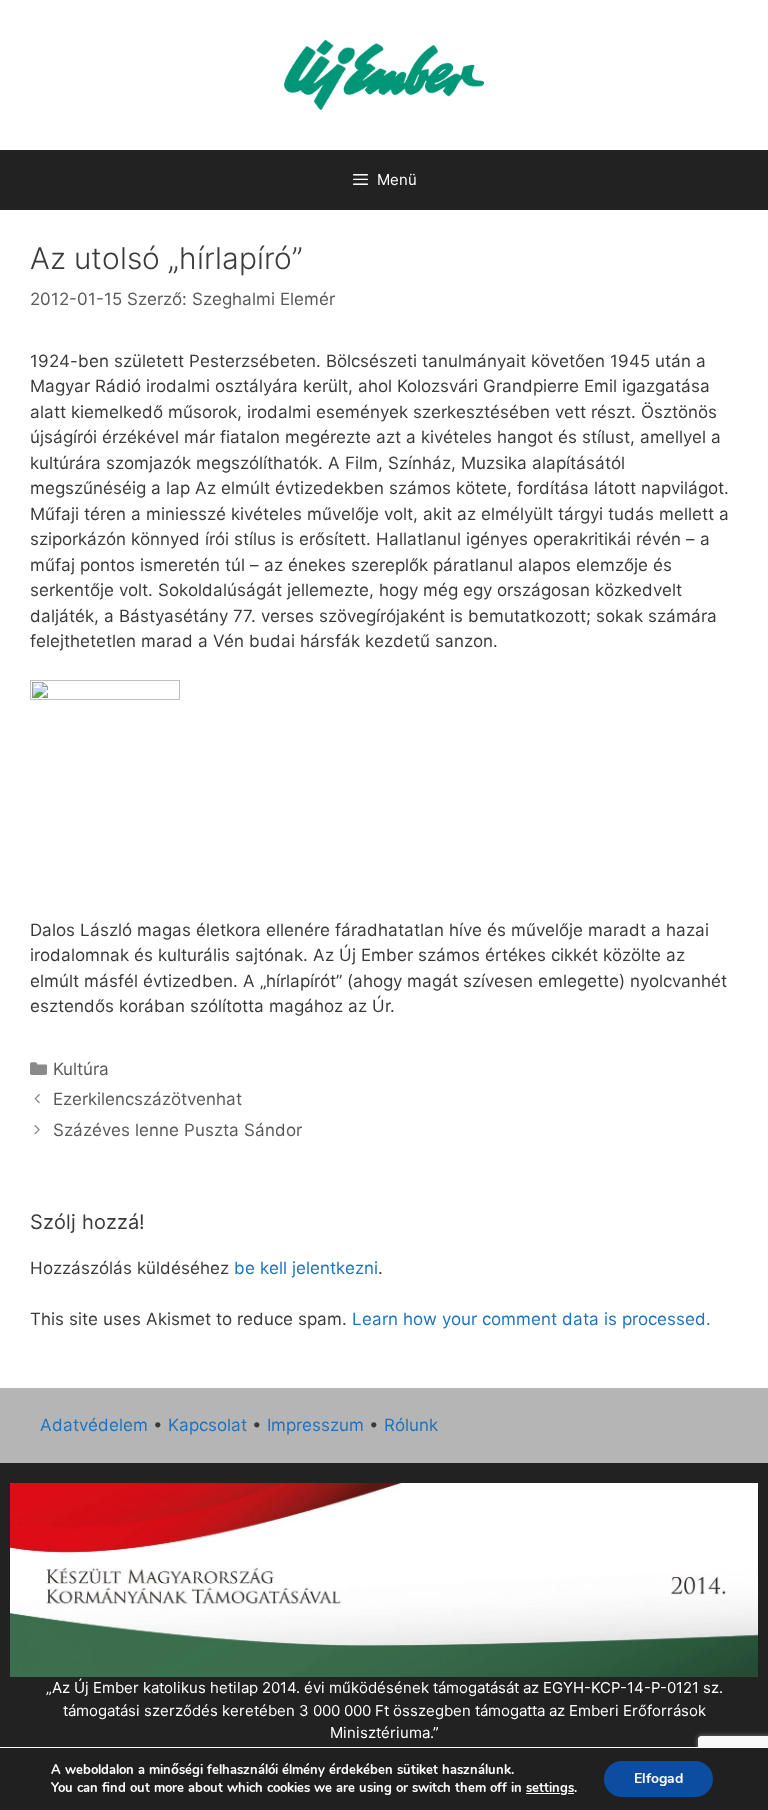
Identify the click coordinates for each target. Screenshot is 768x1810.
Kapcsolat (207, 1425)
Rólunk (411, 1425)
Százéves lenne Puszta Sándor (177, 1130)
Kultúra (81, 1069)
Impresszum (315, 1425)
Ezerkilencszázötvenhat (147, 1099)
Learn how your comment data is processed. (531, 1319)
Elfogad (658, 1778)
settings (550, 1788)
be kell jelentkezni (306, 1268)
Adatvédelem (94, 1425)
